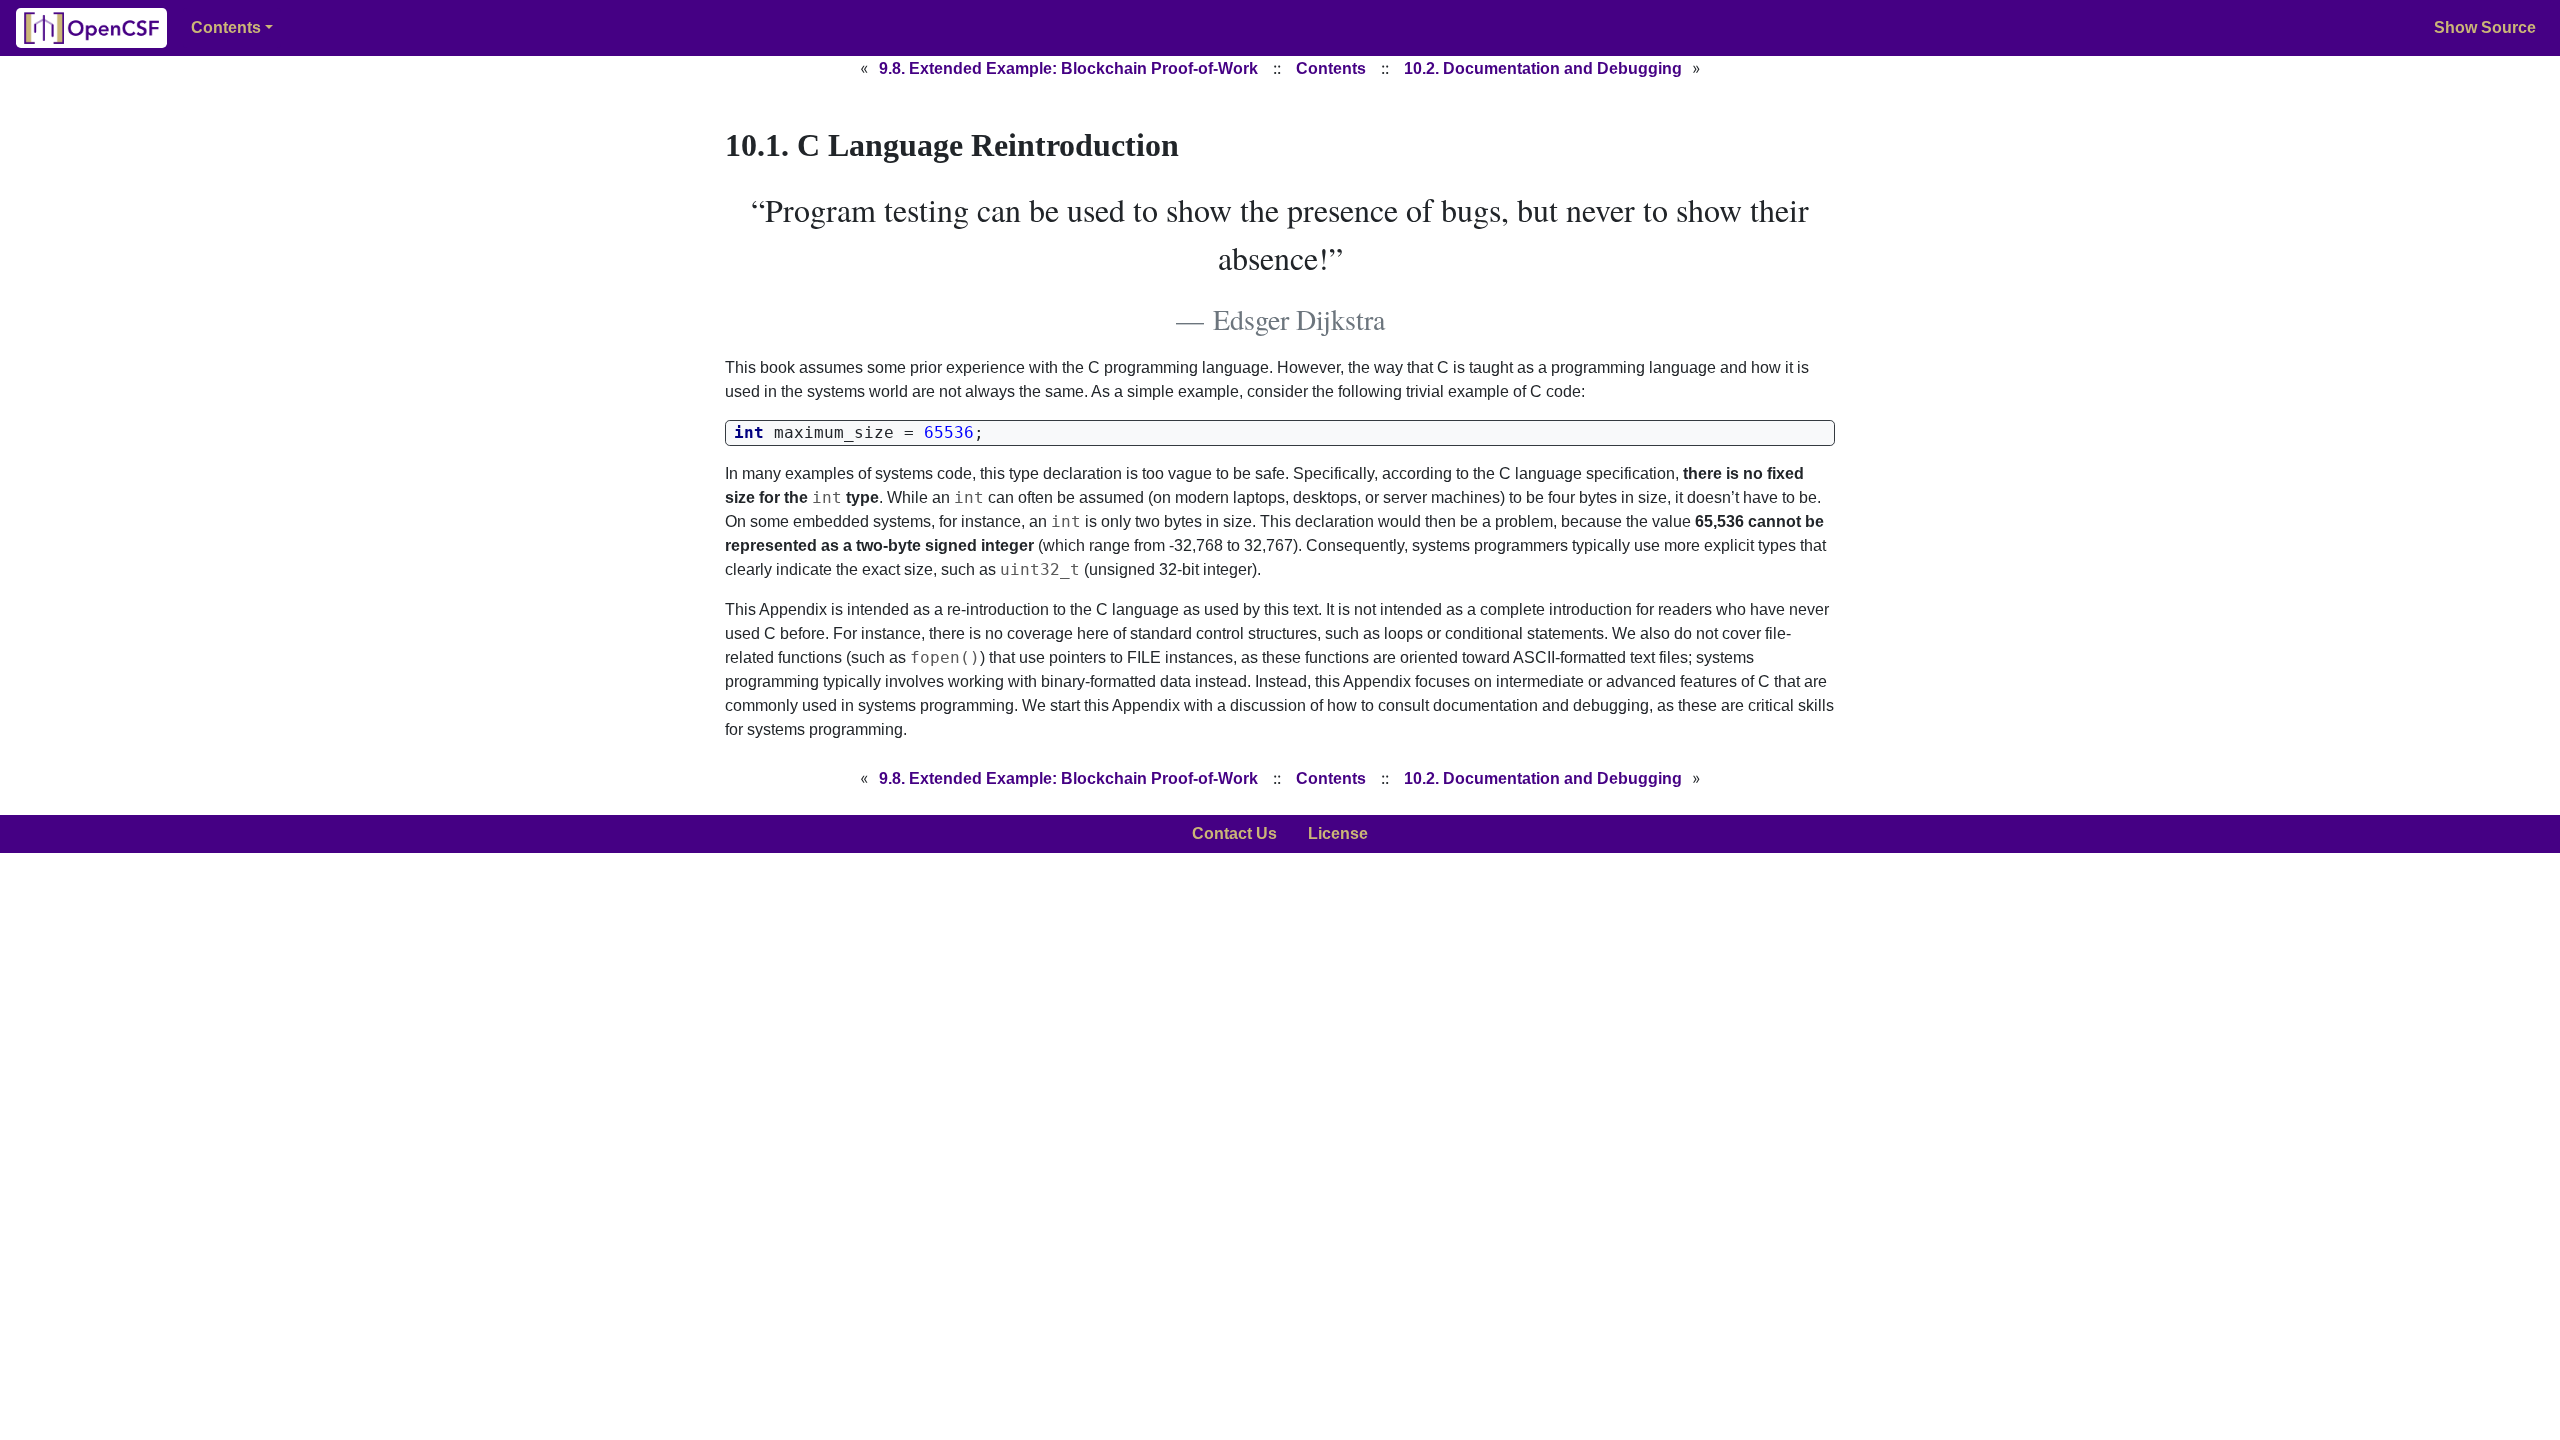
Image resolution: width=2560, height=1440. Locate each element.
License (1338, 833)
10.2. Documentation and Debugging (1543, 68)
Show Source (2485, 27)
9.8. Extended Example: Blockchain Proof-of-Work (1068, 68)
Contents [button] (226, 27)
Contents (1331, 68)
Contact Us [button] (1234, 833)
